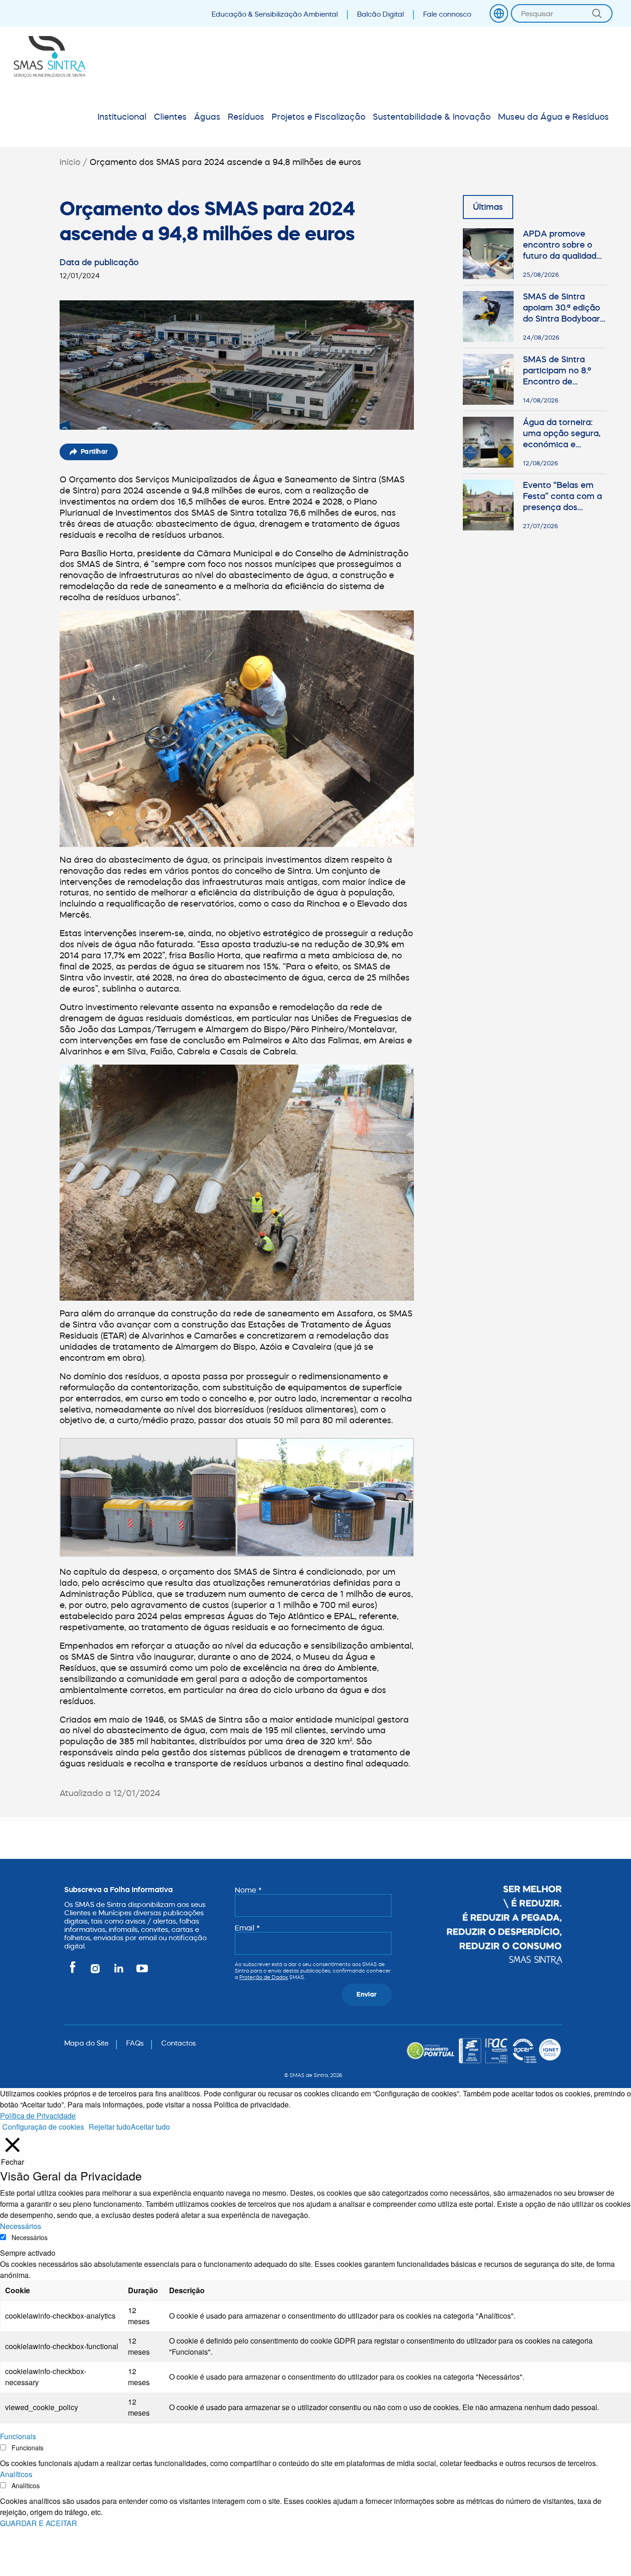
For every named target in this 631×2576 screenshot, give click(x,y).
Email (247, 1928)
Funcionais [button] (18, 2436)
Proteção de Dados (264, 1977)
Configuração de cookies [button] (43, 2127)
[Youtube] (140, 1972)
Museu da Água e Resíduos (553, 117)
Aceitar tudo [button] (150, 2127)
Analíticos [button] (16, 2474)
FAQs (135, 2043)
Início (70, 162)
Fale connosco (447, 14)
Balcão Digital (380, 14)
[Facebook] (74, 1972)
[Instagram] (96, 1972)
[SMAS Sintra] (50, 57)
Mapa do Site (86, 2043)
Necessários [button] (21, 2226)
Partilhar (94, 451)
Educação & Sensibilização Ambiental (275, 14)
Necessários (30, 2237)
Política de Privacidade (38, 2116)
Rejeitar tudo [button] (110, 2127)
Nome (248, 1890)
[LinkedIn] (119, 1972)
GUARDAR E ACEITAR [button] (39, 2523)
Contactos (179, 2043)
